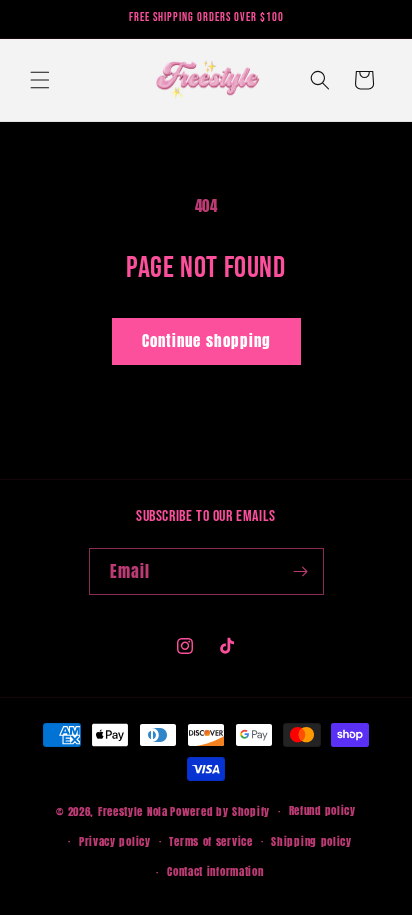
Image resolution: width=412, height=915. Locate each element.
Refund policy (322, 810)
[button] (40, 80)
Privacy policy (115, 841)
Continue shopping (206, 340)
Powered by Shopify (220, 811)
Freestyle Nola (133, 811)
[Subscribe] (301, 571)
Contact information (215, 871)
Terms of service (210, 841)
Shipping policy (311, 841)
